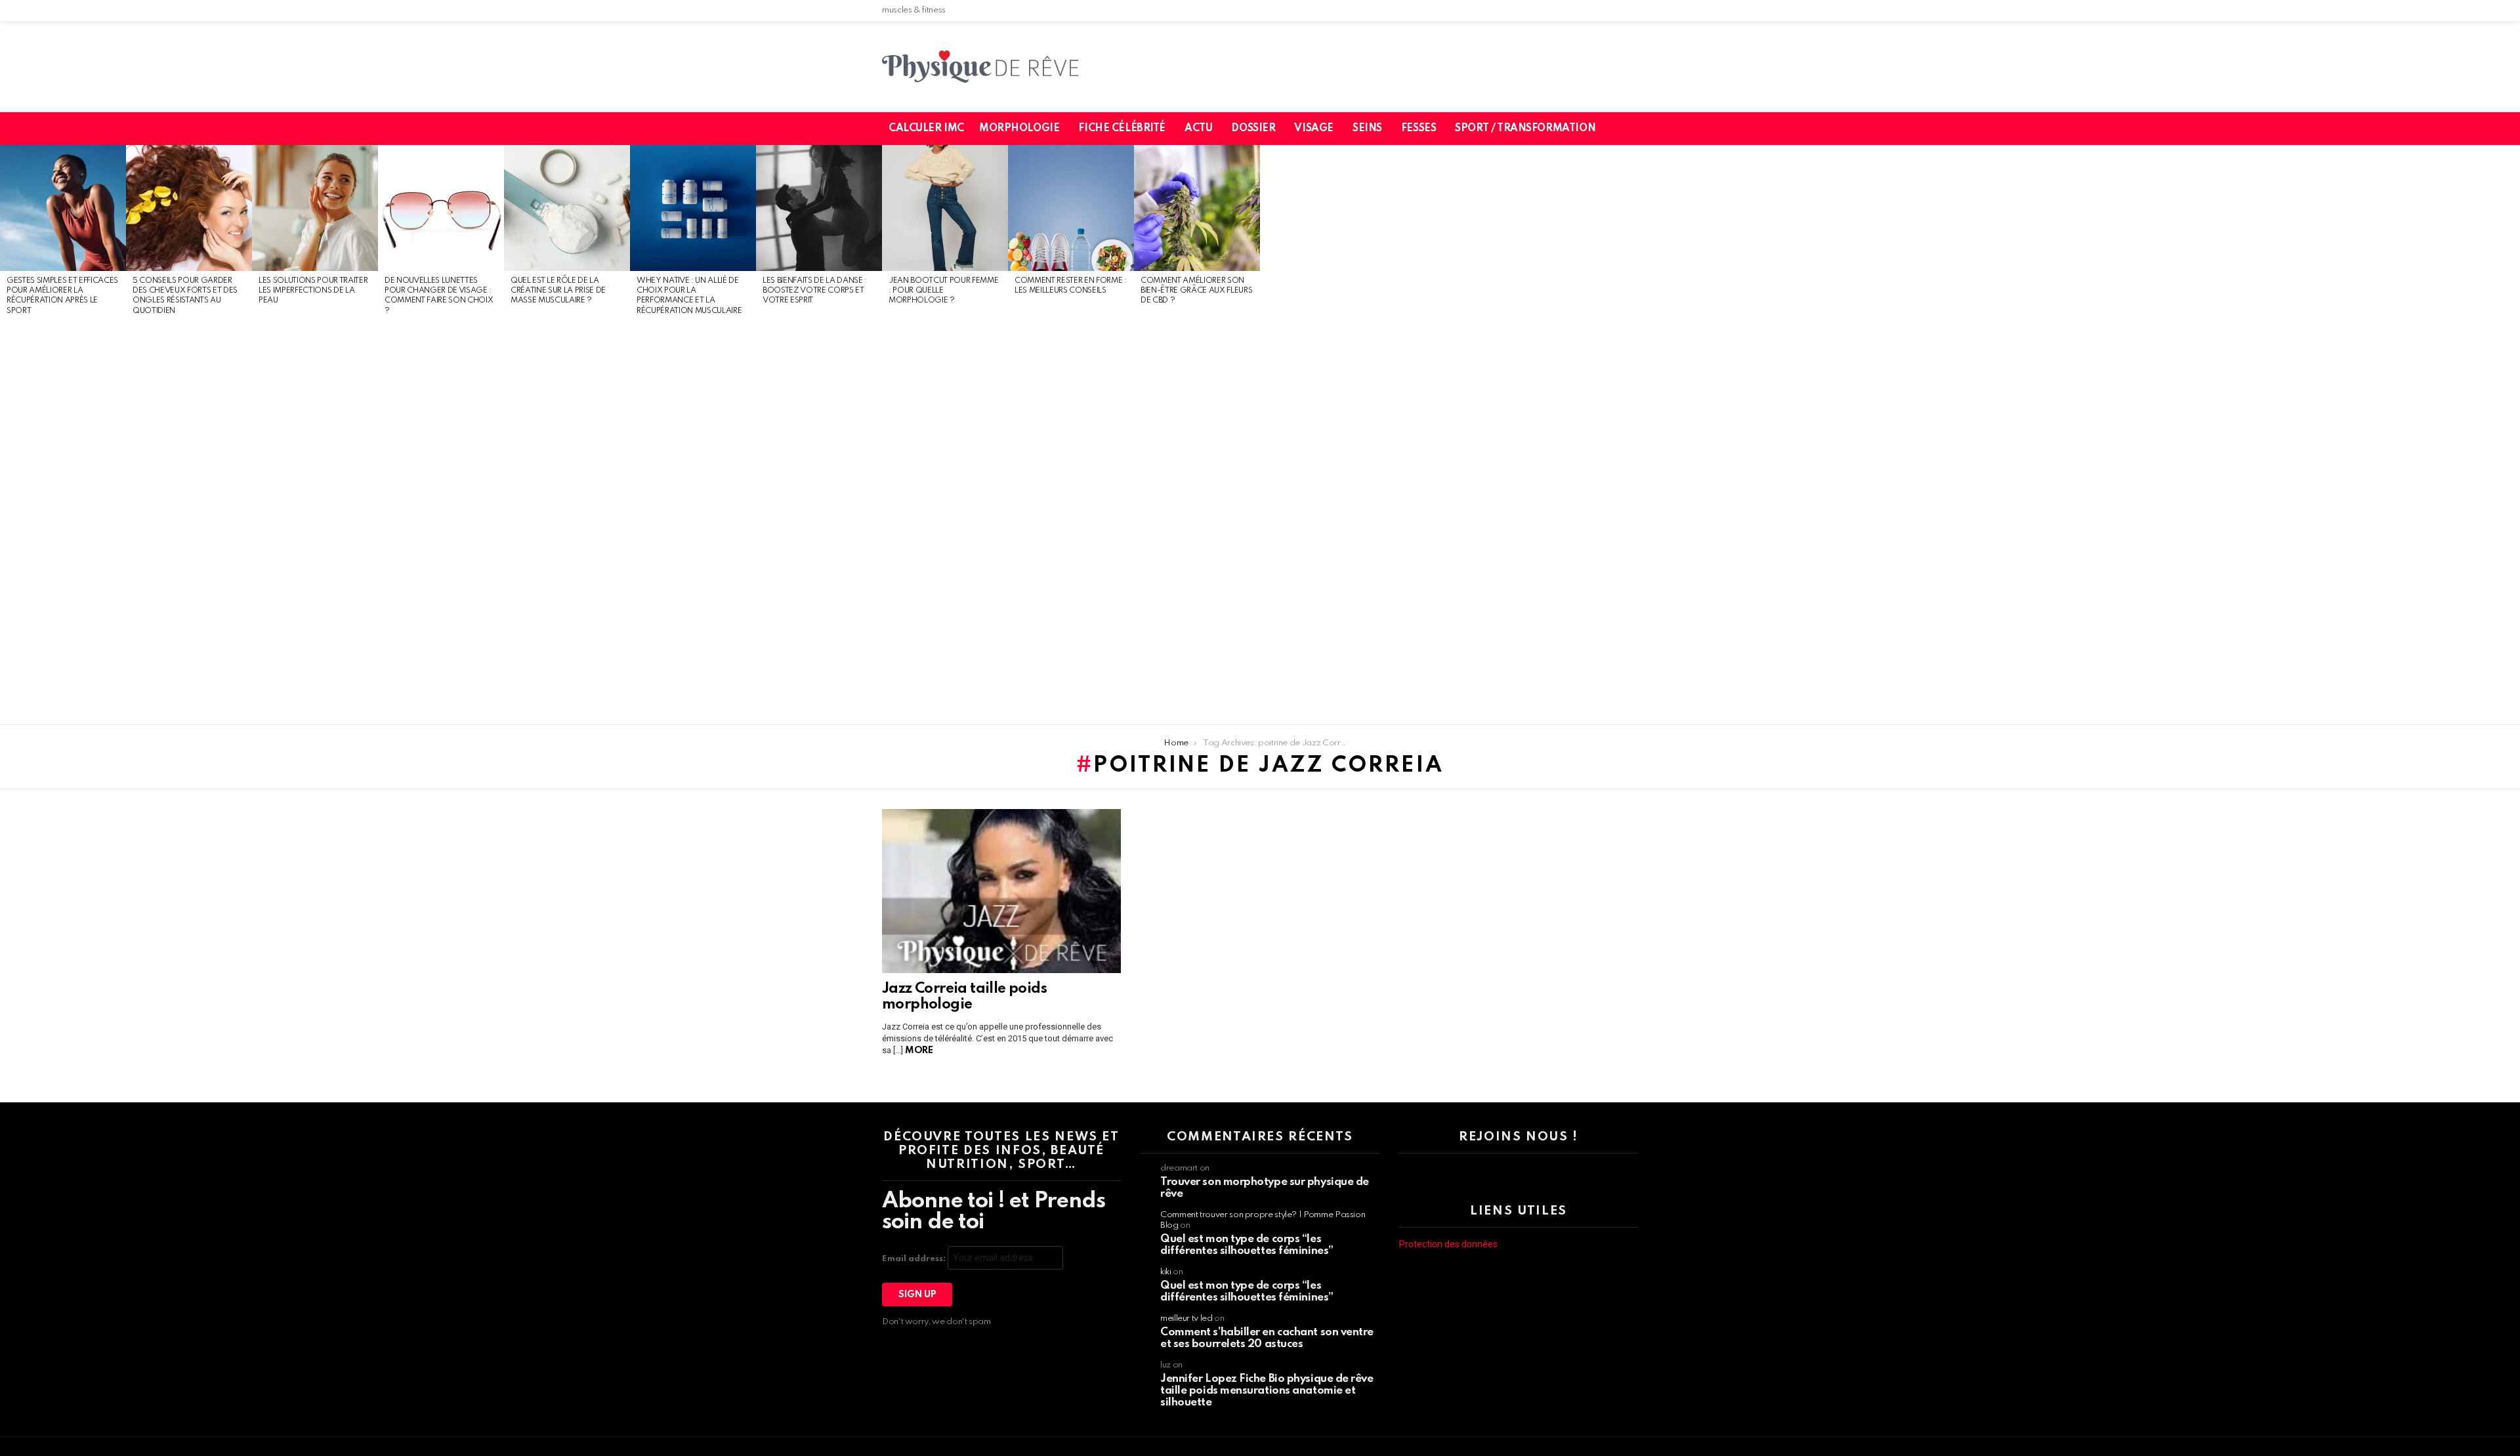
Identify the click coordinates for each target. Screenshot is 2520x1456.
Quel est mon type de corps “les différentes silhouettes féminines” (1247, 1245)
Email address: (915, 1259)
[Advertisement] (63, 521)
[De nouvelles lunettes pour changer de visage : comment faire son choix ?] (441, 208)
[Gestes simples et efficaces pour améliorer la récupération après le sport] (63, 208)
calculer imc (926, 129)
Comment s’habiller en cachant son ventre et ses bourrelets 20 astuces (1267, 1338)
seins (1367, 129)
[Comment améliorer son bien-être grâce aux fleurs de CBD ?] (1197, 208)
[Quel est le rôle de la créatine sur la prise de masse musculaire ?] (567, 208)
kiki (1166, 1272)
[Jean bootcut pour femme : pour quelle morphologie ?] (945, 208)
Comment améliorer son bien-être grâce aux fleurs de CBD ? (1196, 291)
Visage (1313, 129)
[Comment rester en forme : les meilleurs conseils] (1071, 208)
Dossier (1253, 129)
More (919, 1050)
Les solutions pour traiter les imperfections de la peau (313, 291)
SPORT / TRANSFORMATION (1525, 129)
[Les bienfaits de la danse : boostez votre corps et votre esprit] (819, 208)
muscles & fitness (914, 10)
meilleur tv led (1186, 1319)
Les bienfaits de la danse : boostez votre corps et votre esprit (815, 291)
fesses (1418, 129)
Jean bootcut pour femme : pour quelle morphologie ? (943, 291)
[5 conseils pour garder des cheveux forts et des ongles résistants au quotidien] (189, 208)
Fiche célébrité (1122, 129)
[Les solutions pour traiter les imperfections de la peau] (315, 208)
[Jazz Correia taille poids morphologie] (1001, 891)
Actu (1198, 129)
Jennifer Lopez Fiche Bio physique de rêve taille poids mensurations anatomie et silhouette (1267, 1391)
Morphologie (1019, 129)
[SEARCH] (1636, 129)
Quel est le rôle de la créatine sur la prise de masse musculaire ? (558, 291)
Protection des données (1448, 1244)
